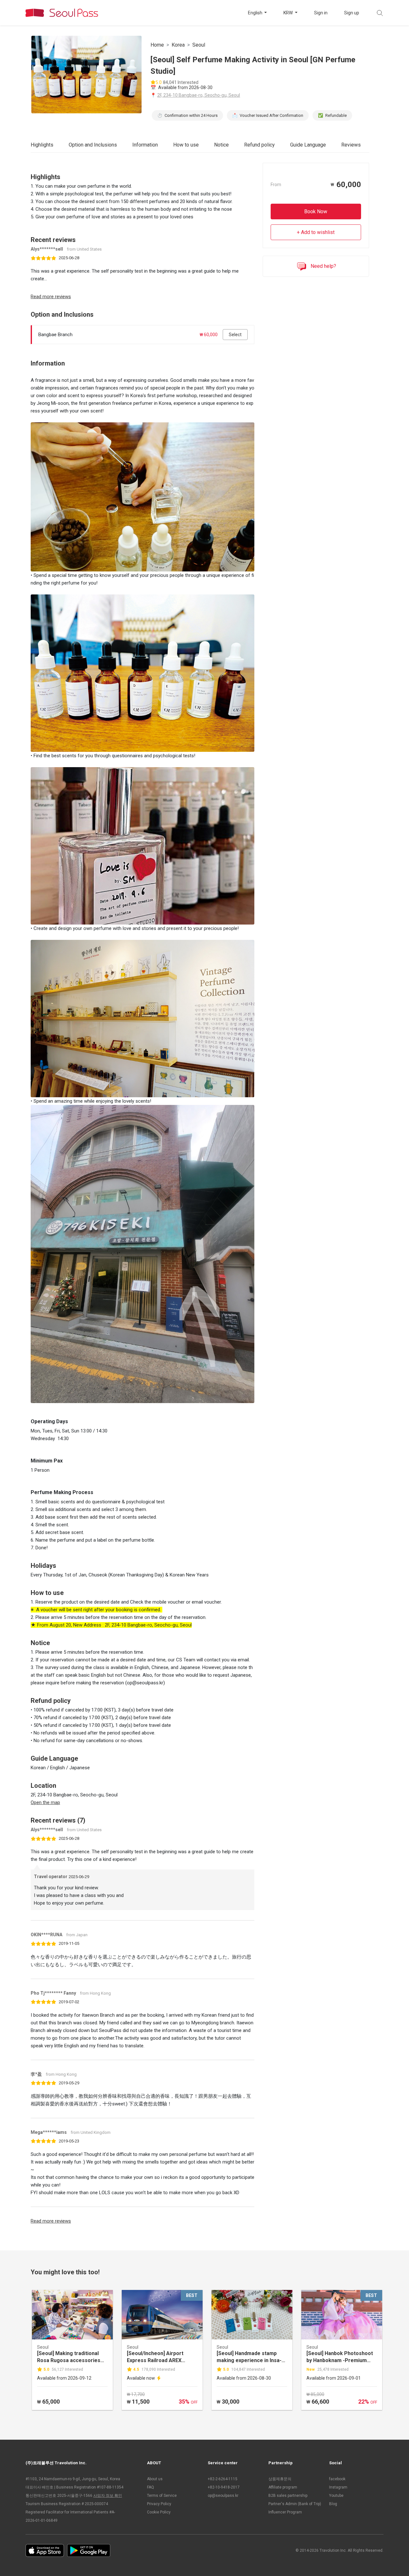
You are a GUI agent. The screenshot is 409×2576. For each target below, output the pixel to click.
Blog (333, 2504)
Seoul (199, 45)
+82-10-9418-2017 (224, 2487)
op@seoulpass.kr (223, 2496)
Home (157, 45)
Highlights (42, 145)
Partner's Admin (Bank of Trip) (295, 2504)
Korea (178, 45)
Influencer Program (285, 2512)
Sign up (352, 13)
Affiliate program (283, 2487)
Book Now (316, 211)
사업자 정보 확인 (108, 2496)
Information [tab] (145, 145)
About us (155, 2479)
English (256, 13)
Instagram (338, 2487)
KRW (289, 13)
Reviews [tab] (351, 145)
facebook (337, 2479)
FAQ (150, 2487)
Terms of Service (162, 2496)
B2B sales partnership (288, 2496)
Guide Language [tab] (308, 145)
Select (235, 335)
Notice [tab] (221, 145)
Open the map (45, 1802)
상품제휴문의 (280, 2479)
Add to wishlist (318, 232)
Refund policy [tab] (259, 145)
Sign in (321, 13)
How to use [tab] (186, 145)
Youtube (336, 2496)
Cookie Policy (159, 2512)
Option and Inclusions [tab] (93, 145)
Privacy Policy (159, 2504)
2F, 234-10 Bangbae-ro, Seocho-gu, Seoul (199, 95)
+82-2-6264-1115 (223, 2479)
